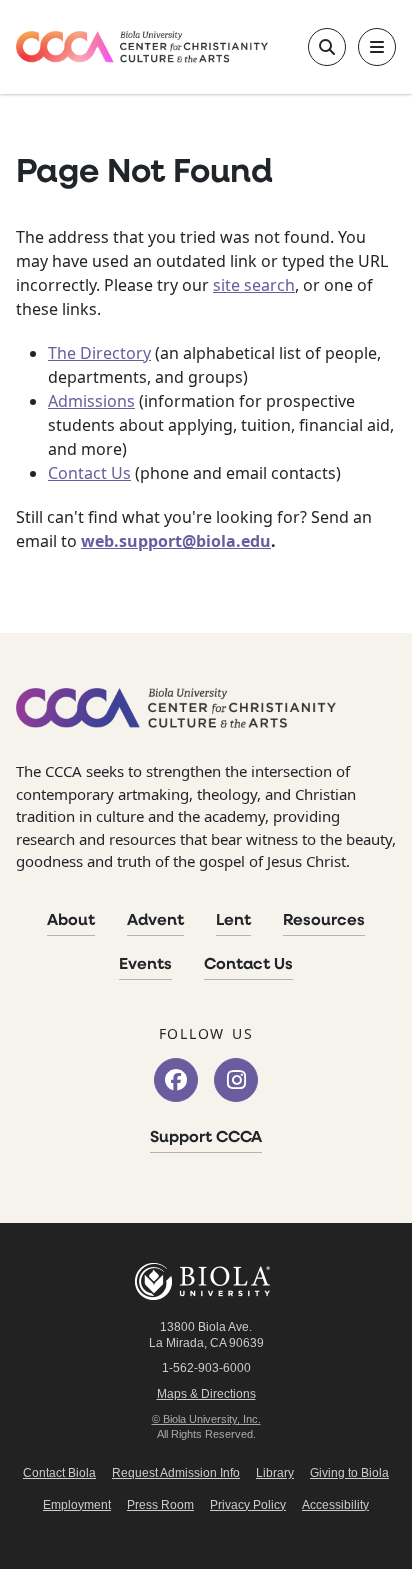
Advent (155, 921)
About (71, 921)
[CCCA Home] (142, 47)
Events (145, 965)
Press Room (160, 1505)
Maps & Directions (206, 1394)
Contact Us (89, 473)
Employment (77, 1505)
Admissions (91, 401)
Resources (324, 921)
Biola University (206, 1281)
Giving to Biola (349, 1473)
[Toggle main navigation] (377, 47)
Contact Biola (59, 1473)
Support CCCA (206, 1138)
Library (275, 1473)
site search (254, 285)
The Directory (99, 353)
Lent (233, 921)
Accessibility (335, 1505)
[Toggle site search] (327, 47)
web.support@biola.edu (176, 541)
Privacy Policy (248, 1505)
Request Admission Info (176, 1473)
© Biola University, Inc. (206, 1419)
